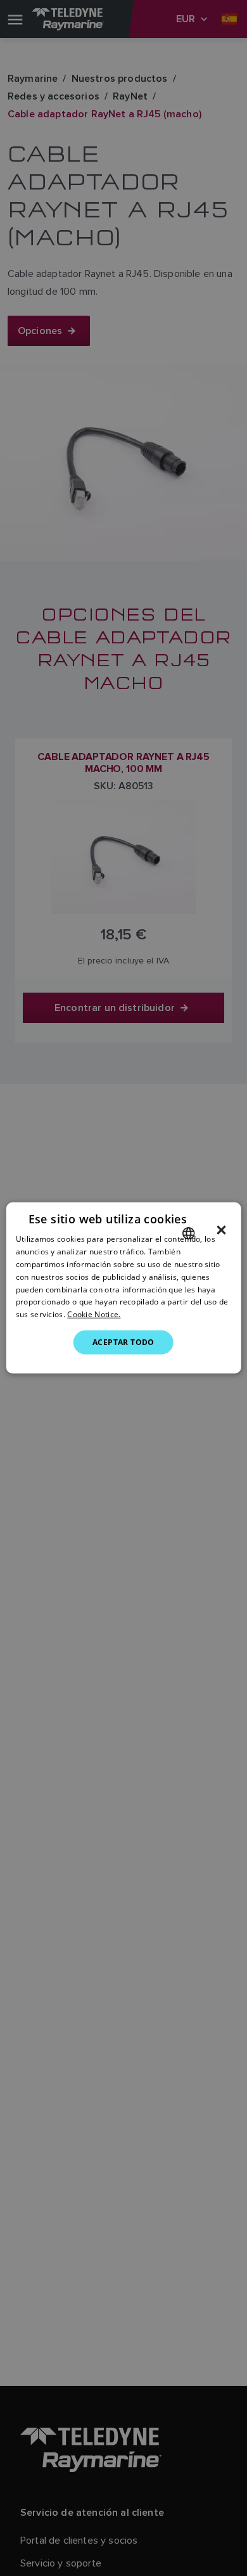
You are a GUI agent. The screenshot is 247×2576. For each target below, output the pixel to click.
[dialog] (124, 1288)
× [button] (221, 1230)
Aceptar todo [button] (123, 1342)
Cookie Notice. (94, 1314)
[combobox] (188, 1233)
